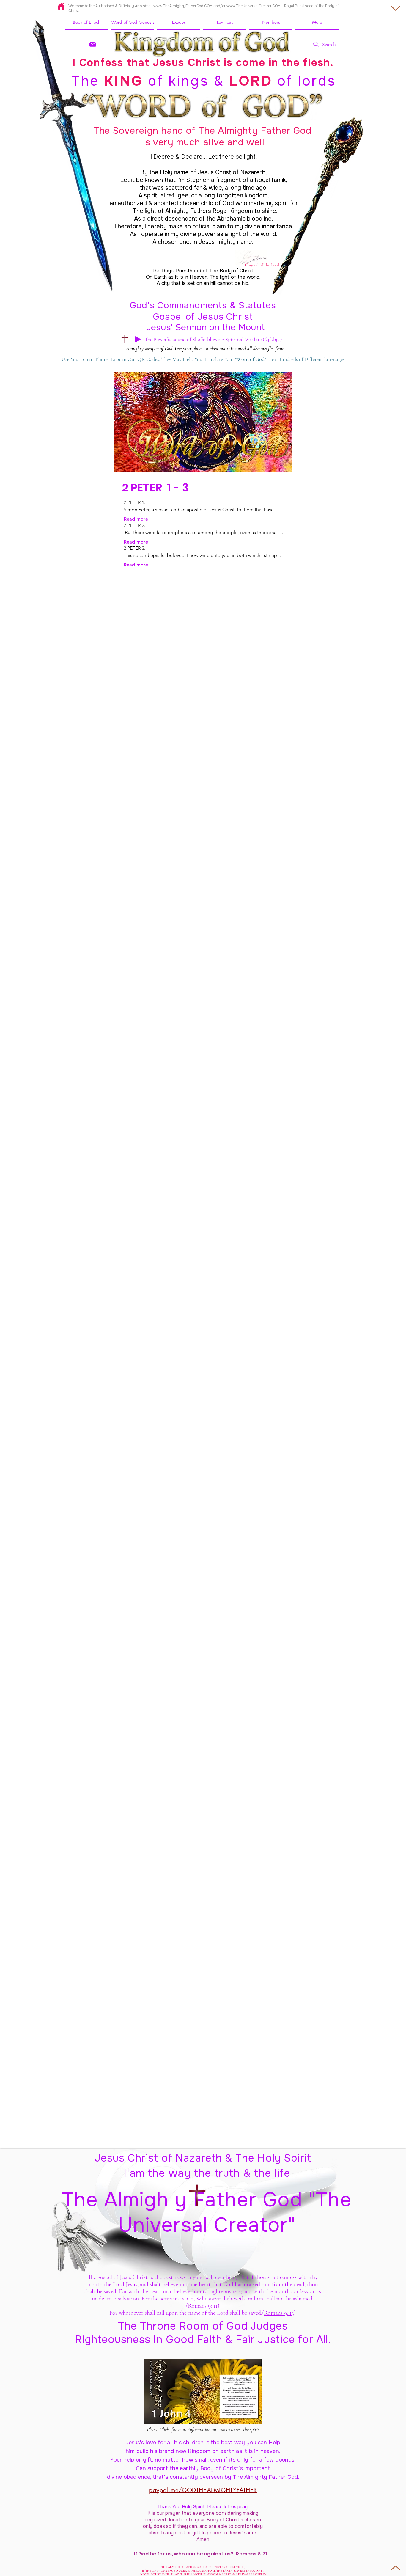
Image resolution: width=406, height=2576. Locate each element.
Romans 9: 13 (279, 2313)
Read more (136, 519)
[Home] (61, 6)
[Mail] (93, 44)
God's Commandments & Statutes (203, 305)
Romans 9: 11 (203, 2306)
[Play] (138, 339)
